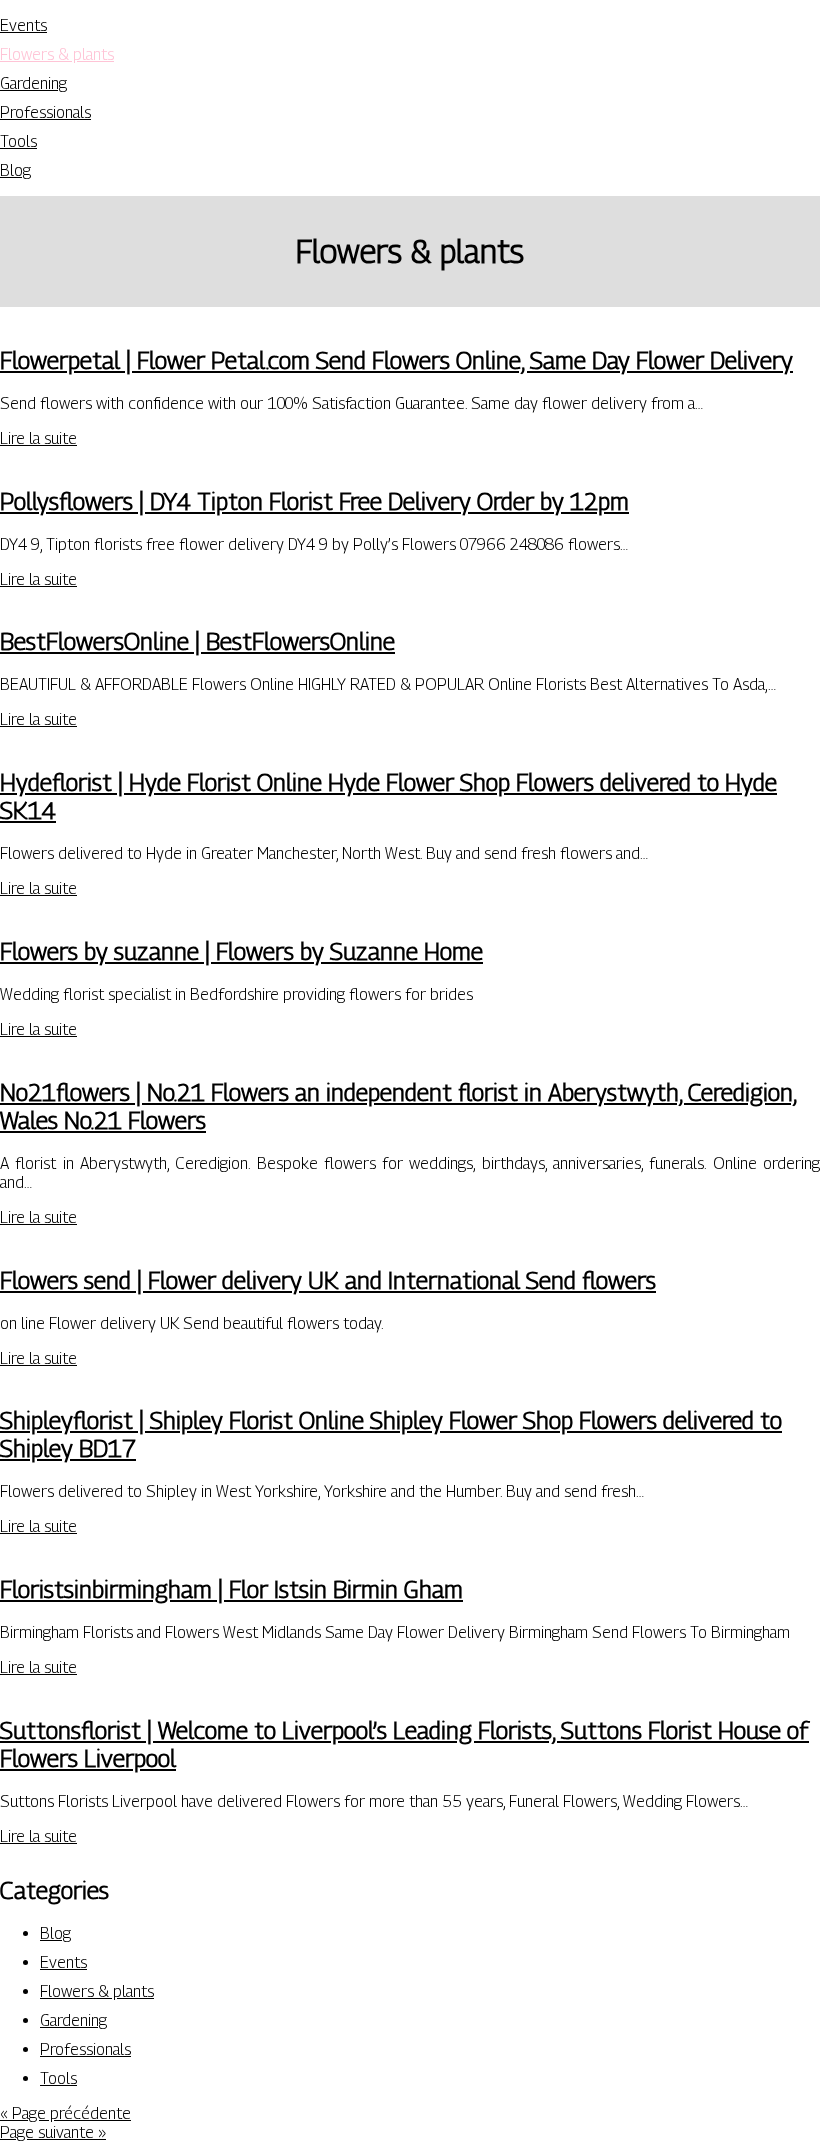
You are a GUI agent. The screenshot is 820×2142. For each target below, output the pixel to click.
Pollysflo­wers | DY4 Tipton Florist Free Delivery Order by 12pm (314, 501)
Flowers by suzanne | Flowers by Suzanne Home (241, 951)
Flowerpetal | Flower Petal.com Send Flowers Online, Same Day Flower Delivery (396, 360)
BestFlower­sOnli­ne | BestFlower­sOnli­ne (197, 641)
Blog (15, 170)
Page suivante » (53, 2132)
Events (23, 25)
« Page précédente (65, 2113)
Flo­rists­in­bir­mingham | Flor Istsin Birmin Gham (231, 1589)
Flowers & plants (57, 54)
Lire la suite (38, 438)
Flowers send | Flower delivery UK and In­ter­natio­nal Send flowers (328, 1280)
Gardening (33, 83)
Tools (18, 141)
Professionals (45, 112)
